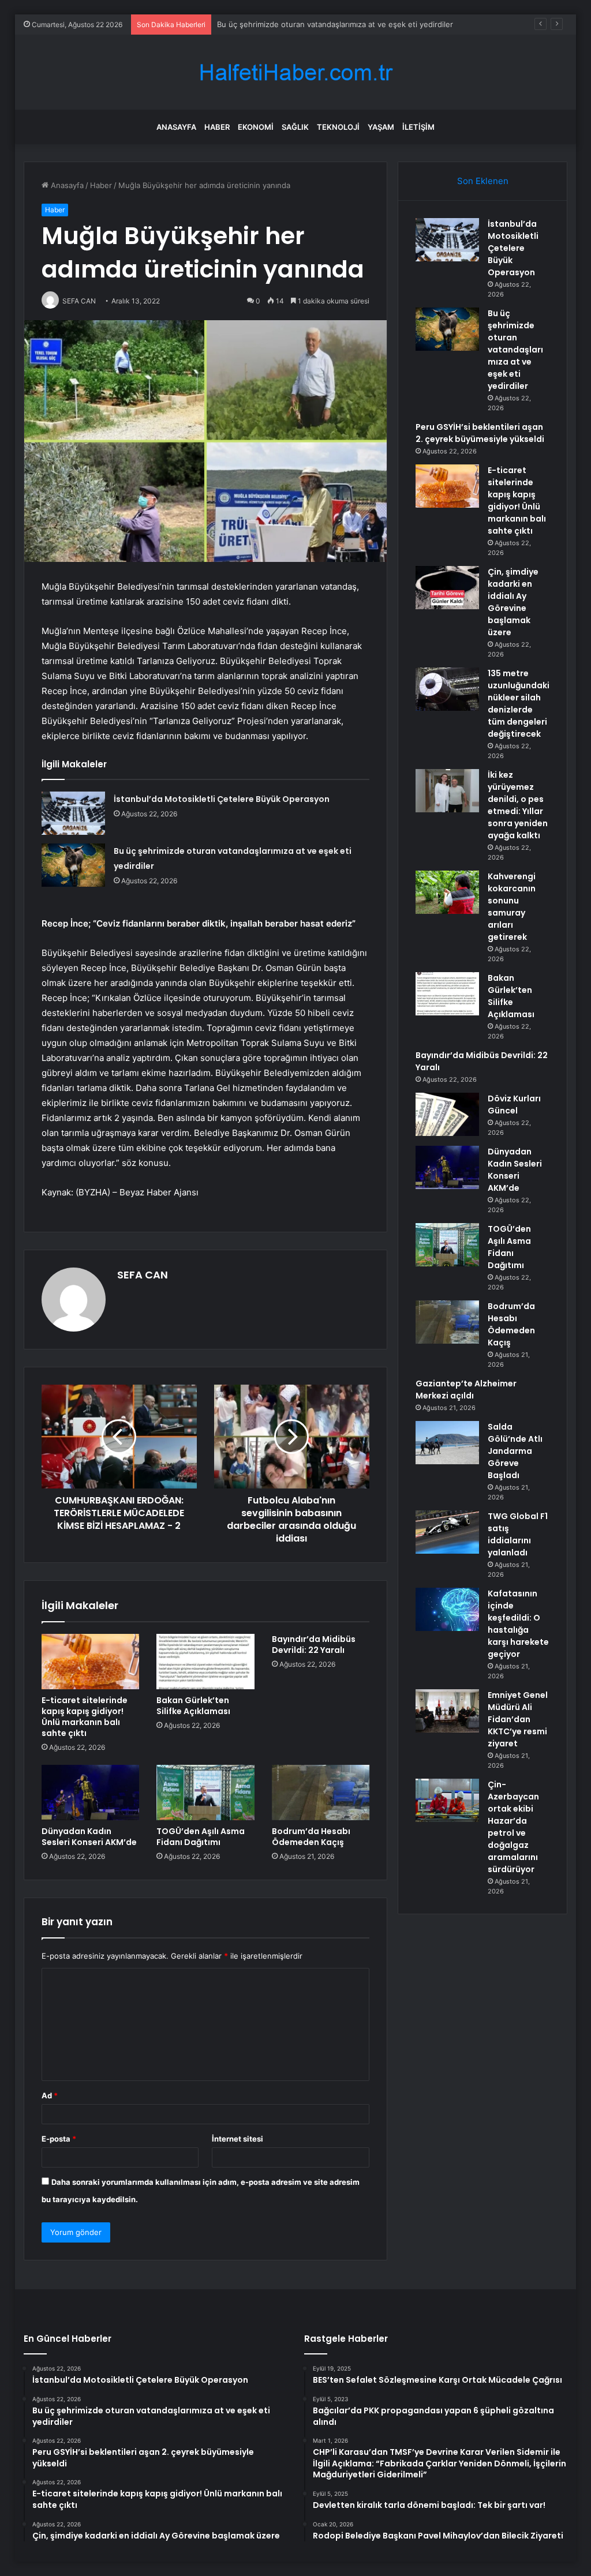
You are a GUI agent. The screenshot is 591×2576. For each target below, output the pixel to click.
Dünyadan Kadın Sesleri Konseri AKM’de (89, 1837)
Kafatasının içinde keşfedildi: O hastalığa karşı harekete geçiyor (518, 1624)
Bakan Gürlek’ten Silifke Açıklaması (193, 1706)
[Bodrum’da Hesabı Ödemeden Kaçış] (321, 1793)
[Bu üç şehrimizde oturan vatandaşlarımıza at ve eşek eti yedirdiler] (73, 865)
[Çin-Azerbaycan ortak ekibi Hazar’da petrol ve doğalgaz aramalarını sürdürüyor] (447, 1800)
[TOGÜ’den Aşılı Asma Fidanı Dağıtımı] (205, 1793)
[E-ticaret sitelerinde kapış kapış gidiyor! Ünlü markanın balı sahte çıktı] (91, 1662)
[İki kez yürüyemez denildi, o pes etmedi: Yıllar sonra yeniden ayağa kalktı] (447, 791)
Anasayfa (176, 127)
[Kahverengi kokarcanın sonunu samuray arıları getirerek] (447, 892)
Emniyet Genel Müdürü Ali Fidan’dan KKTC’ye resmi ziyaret (518, 1719)
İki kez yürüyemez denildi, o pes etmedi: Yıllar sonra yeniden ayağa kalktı (518, 805)
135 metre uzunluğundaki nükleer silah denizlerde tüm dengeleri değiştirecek (519, 704)
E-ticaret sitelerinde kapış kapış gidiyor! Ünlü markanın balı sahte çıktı (85, 1717)
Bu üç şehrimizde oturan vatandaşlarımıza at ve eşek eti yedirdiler (515, 350)
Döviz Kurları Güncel (514, 1105)
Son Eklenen (483, 181)
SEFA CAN (143, 1275)
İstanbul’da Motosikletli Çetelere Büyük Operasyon (222, 799)
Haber (217, 127)
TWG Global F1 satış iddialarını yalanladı (518, 1534)
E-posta (59, 2139)
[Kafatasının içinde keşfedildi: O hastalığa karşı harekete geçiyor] (447, 1609)
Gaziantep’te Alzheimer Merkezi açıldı (466, 1390)
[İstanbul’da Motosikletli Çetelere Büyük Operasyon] (73, 813)
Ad (50, 2095)
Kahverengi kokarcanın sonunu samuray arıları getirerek (512, 907)
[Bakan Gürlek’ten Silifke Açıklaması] (205, 1662)
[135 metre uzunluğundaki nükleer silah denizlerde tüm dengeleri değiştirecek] (447, 689)
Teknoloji (338, 127)
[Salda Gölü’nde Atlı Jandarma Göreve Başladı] (447, 1443)
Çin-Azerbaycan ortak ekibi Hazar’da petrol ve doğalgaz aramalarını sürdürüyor (513, 1827)
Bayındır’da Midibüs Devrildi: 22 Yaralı (314, 1645)
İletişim (418, 127)
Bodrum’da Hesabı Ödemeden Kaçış (311, 1837)
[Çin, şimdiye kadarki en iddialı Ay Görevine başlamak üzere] (447, 588)
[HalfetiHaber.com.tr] (295, 72)
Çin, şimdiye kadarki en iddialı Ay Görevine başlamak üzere (513, 602)
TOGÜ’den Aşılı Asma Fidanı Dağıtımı (201, 1837)
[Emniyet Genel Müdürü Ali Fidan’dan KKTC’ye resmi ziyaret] (447, 1711)
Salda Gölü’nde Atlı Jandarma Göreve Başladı (515, 1451)
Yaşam (381, 127)
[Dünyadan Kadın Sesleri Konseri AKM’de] (91, 1793)
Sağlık (295, 127)
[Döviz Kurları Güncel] (447, 1114)
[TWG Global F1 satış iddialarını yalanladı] (447, 1532)
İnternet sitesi (237, 2139)
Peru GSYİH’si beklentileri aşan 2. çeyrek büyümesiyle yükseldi (329, 24)
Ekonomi (256, 127)
